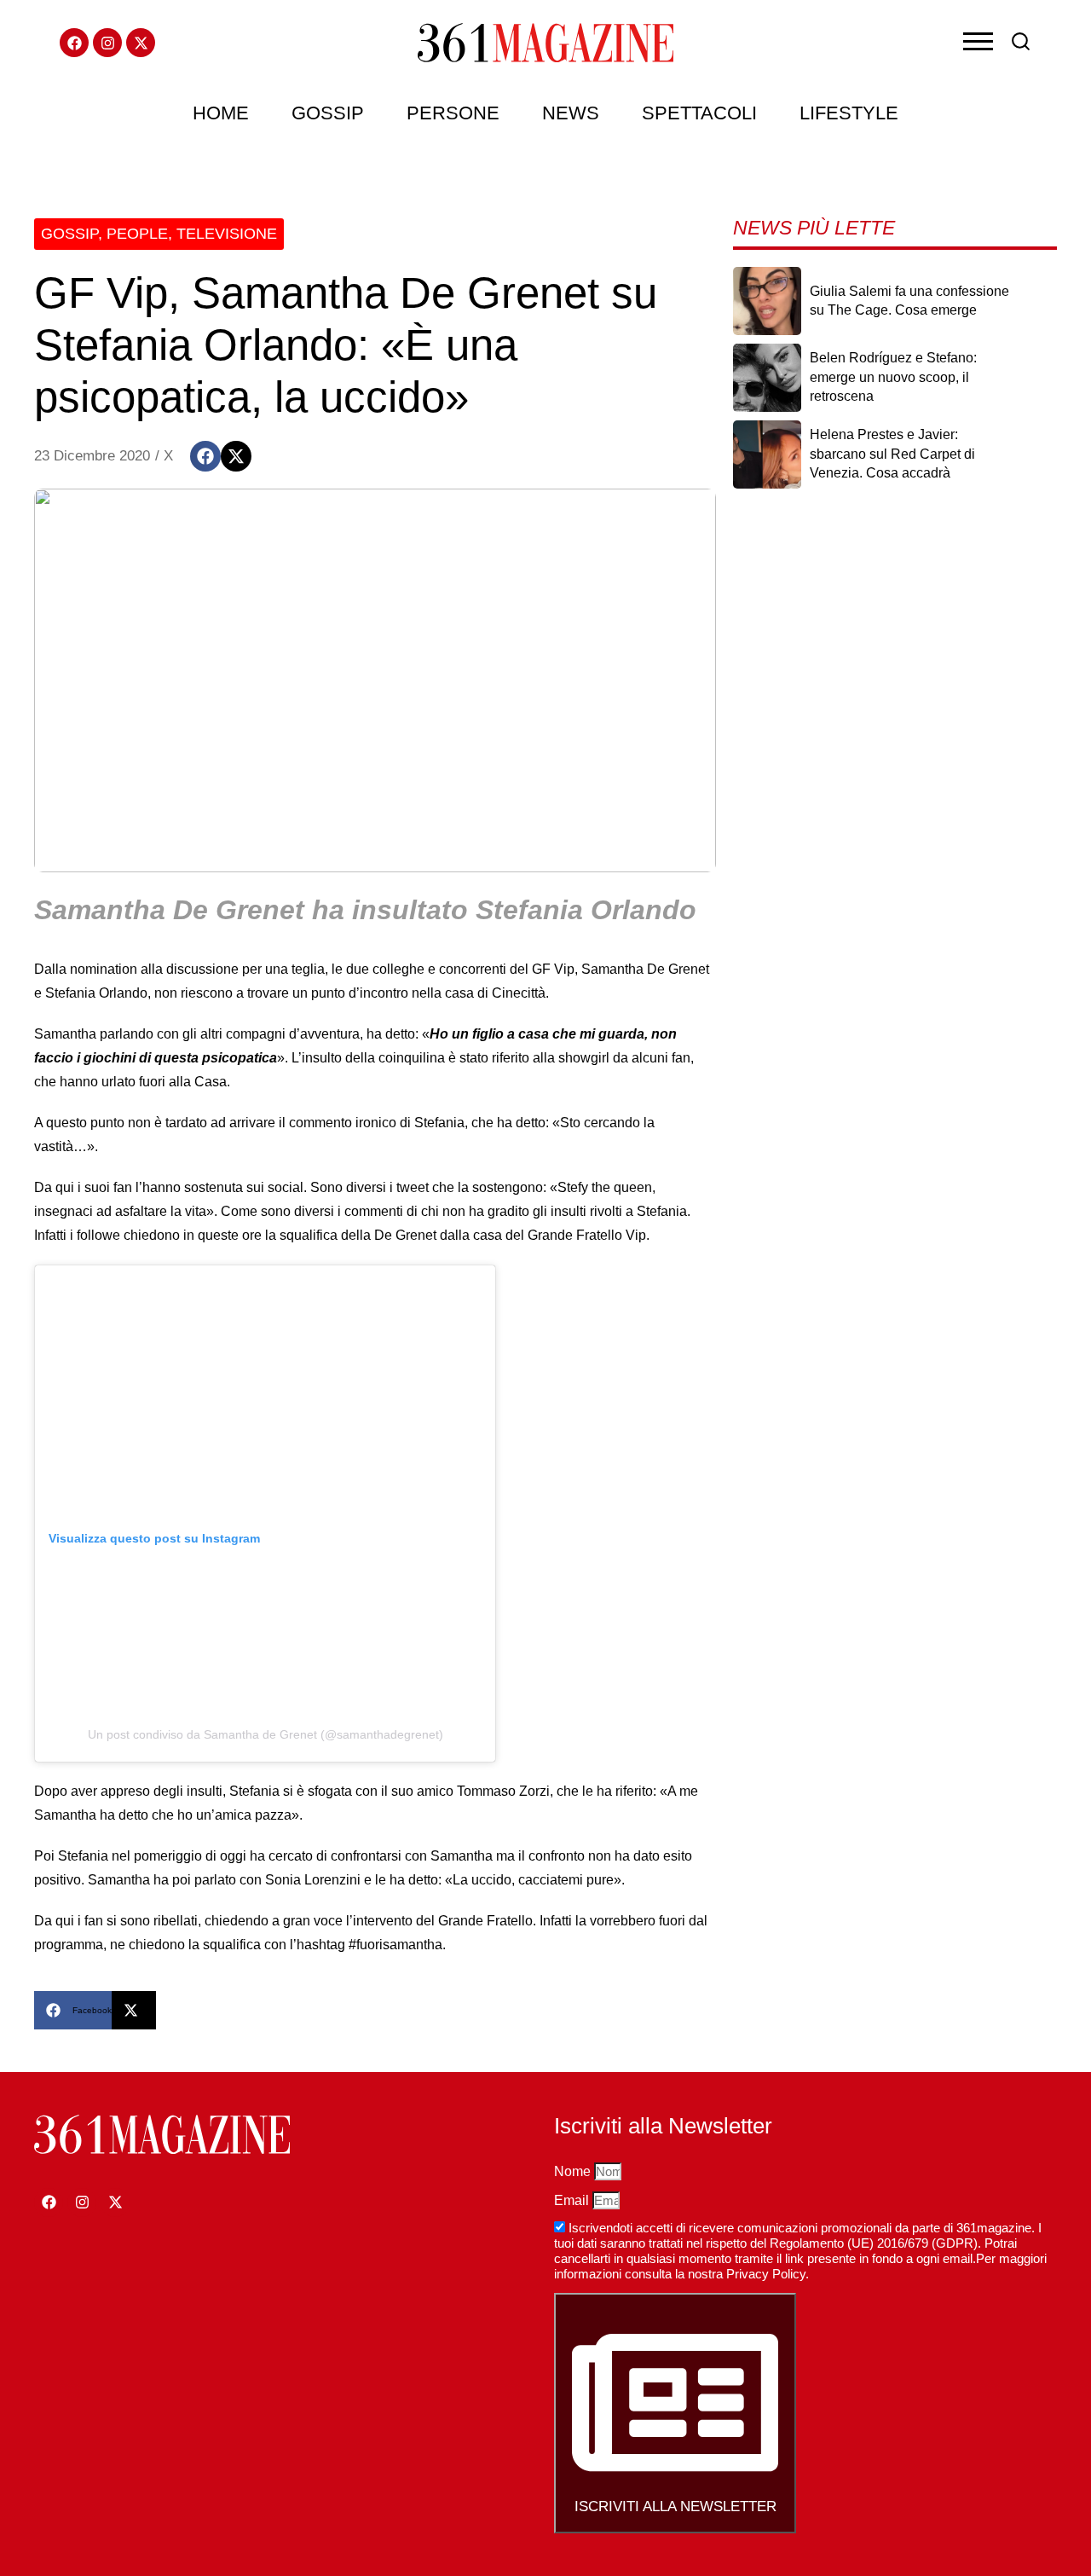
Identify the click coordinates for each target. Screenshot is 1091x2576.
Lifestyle (849, 113)
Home (221, 113)
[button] (205, 456)
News (571, 113)
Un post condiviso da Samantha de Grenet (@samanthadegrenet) (266, 1734)
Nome (574, 2171)
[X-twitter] (141, 43)
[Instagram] (107, 43)
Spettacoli (699, 113)
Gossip (328, 113)
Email (573, 2200)
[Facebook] (74, 43)
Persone (453, 113)
